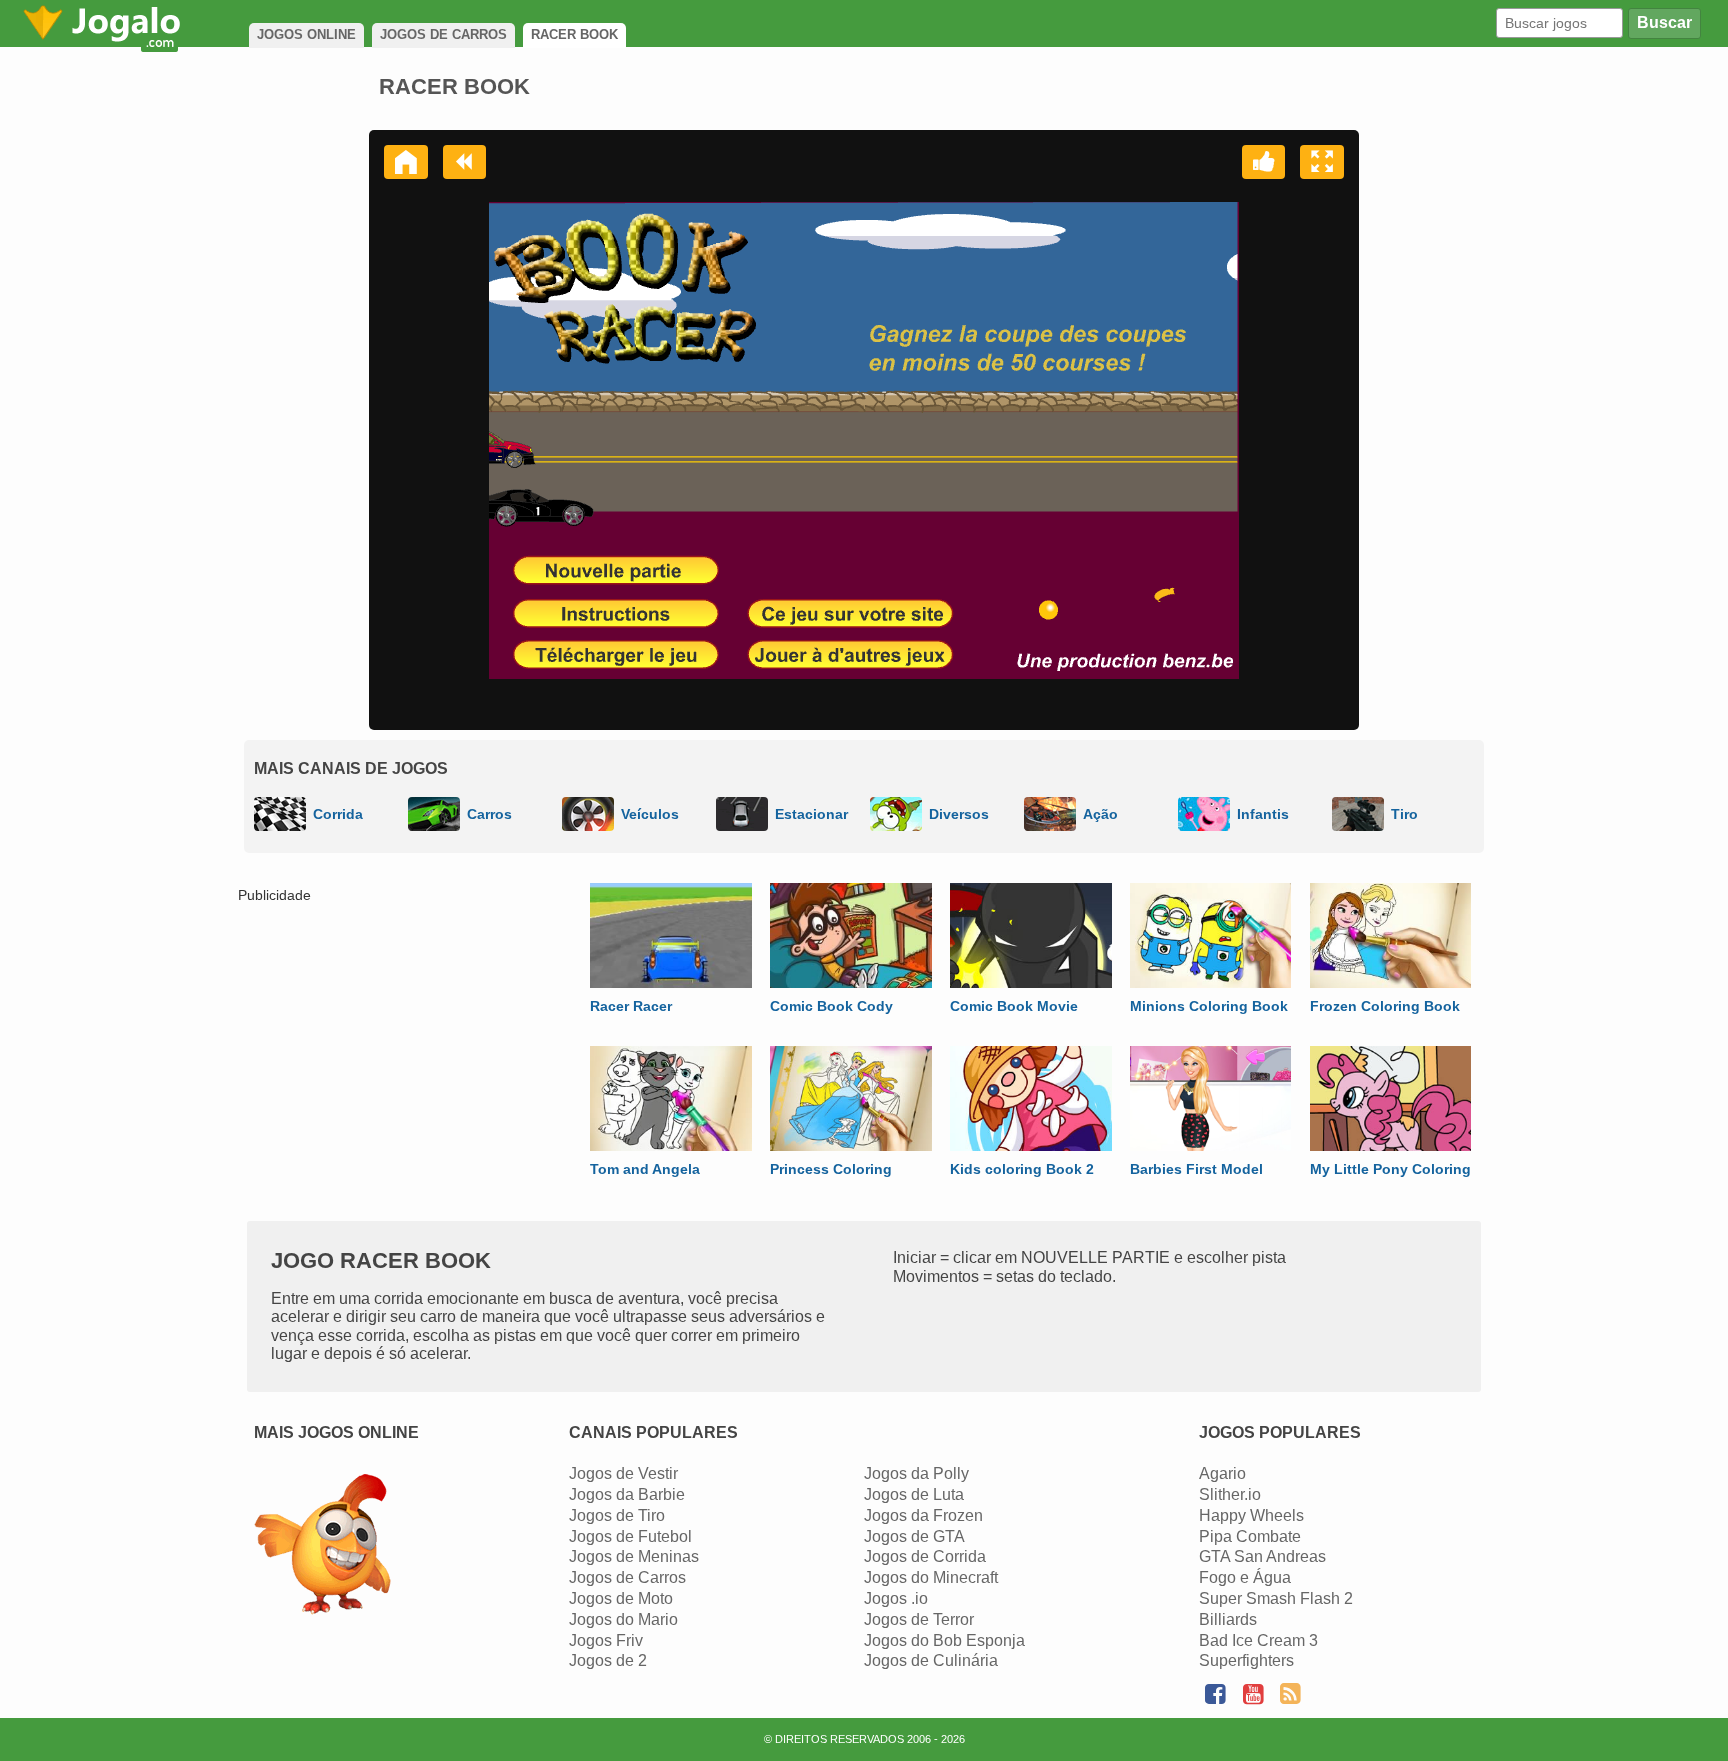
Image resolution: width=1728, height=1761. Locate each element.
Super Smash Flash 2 (1276, 1598)
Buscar (1664, 22)
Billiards (1228, 1619)
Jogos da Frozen (923, 1515)
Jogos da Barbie (627, 1494)
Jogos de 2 (608, 1660)
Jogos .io (896, 1598)
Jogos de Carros (627, 1577)
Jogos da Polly (916, 1473)
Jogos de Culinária (931, 1660)
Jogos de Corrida (925, 1556)
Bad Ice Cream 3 (1258, 1640)
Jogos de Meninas (634, 1556)
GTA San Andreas (1262, 1556)
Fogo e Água (1245, 1577)
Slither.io (1230, 1494)
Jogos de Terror (919, 1619)
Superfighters (1246, 1660)
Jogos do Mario (623, 1619)
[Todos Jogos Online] (322, 1546)
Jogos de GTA (914, 1536)
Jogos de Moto (621, 1598)
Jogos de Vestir (623, 1473)
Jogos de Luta (914, 1494)
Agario (1222, 1473)
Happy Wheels (1251, 1515)
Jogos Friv (606, 1640)
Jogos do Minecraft (931, 1577)
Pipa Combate (1250, 1536)
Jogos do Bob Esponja (944, 1640)
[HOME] (406, 162)
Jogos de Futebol (630, 1536)
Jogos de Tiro (617, 1515)
